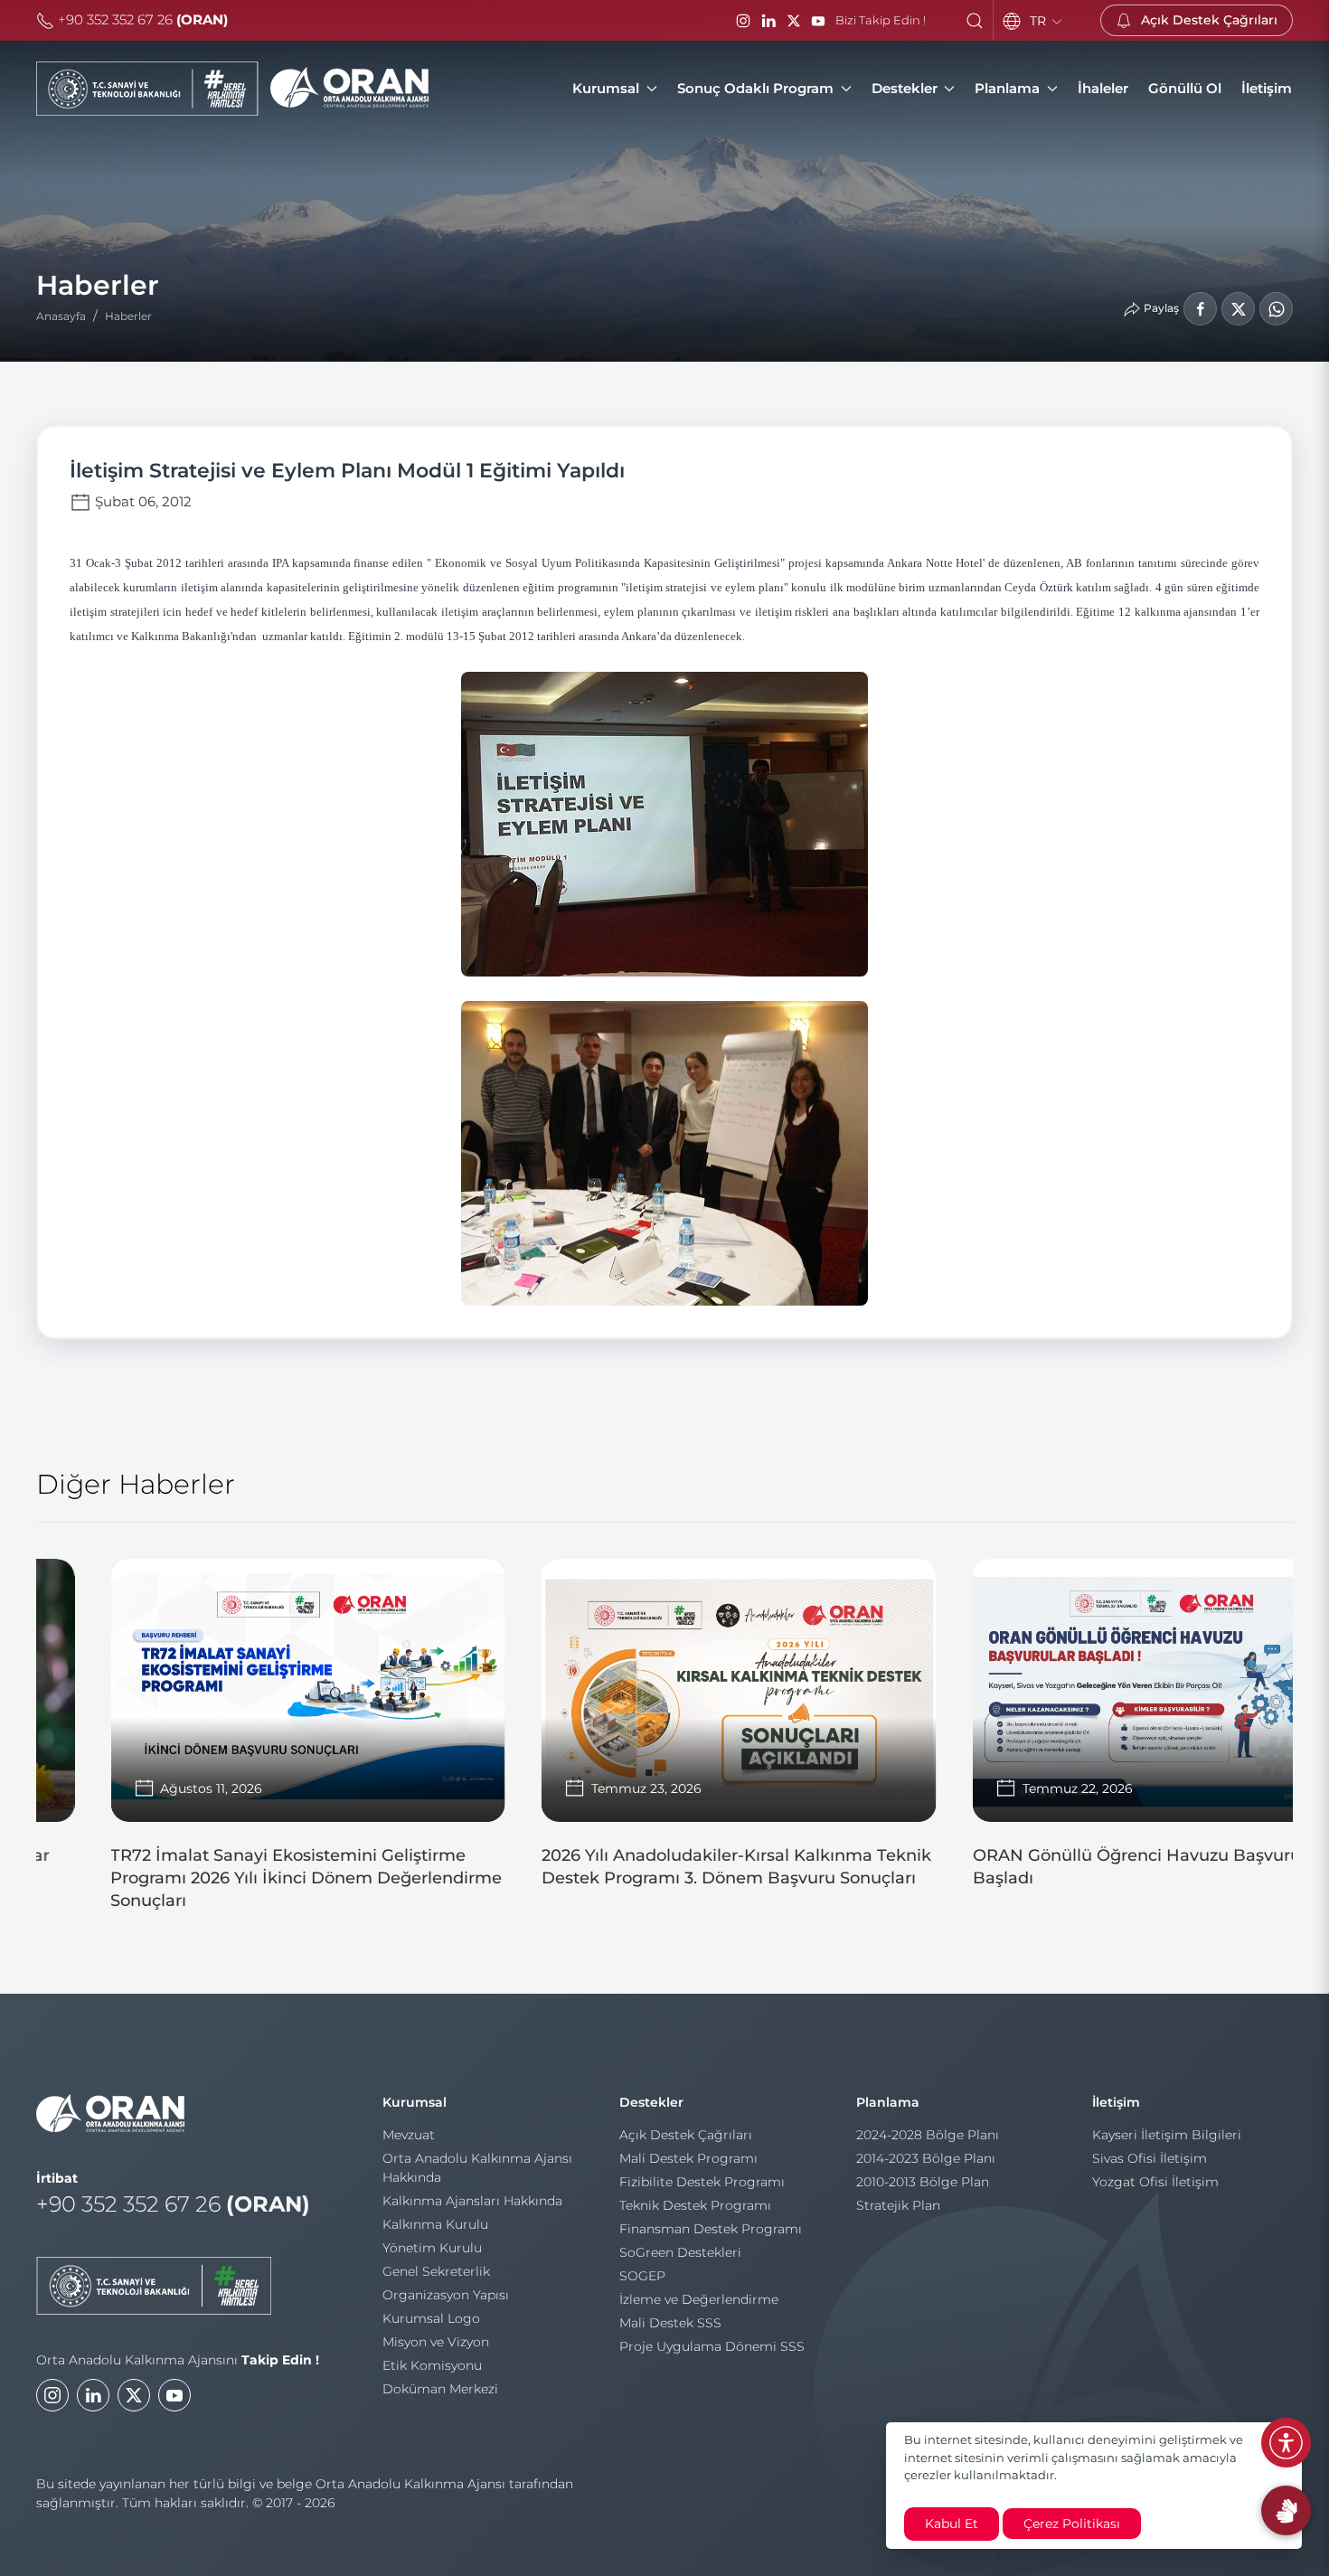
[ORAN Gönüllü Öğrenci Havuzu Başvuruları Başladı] (1095, 1732)
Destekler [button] (905, 88)
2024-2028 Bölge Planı (928, 2135)
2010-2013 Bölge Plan (923, 2182)
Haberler (128, 316)
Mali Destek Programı (688, 2158)
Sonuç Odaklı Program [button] (755, 88)
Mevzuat (409, 2135)
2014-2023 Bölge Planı (926, 2158)
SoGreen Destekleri (680, 2252)
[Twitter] (134, 2395)
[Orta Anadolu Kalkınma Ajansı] (232, 89)
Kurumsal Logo (431, 2318)
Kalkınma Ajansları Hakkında (472, 2201)
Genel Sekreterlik (436, 2271)
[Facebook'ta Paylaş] (1200, 309)
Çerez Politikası (1072, 2524)
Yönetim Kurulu (432, 2248)
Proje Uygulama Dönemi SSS (712, 2346)
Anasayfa (61, 316)
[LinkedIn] (768, 21)
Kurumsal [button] (606, 88)
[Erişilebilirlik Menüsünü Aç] (1286, 2443)
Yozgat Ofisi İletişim (1155, 2182)
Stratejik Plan (898, 2205)
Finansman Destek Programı (711, 2229)
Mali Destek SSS (670, 2323)
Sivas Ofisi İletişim (1150, 2158)
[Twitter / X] (794, 21)
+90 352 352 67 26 (141, 19)
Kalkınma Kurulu (435, 2224)
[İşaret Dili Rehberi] (1286, 2510)
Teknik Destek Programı (695, 2205)
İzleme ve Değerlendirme (699, 2299)
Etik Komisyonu (432, 2365)
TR (1040, 21)
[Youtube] (174, 2395)
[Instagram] (743, 21)
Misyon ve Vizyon (436, 2342)
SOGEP (642, 2276)
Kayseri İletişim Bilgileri (1167, 2135)
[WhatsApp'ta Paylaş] (1276, 309)
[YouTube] (818, 21)
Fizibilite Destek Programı (702, 2182)
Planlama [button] (1007, 88)
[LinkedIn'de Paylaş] (1238, 309)
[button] (975, 21)
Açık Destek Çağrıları (686, 2135)
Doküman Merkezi (440, 2389)
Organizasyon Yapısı (446, 2295)
